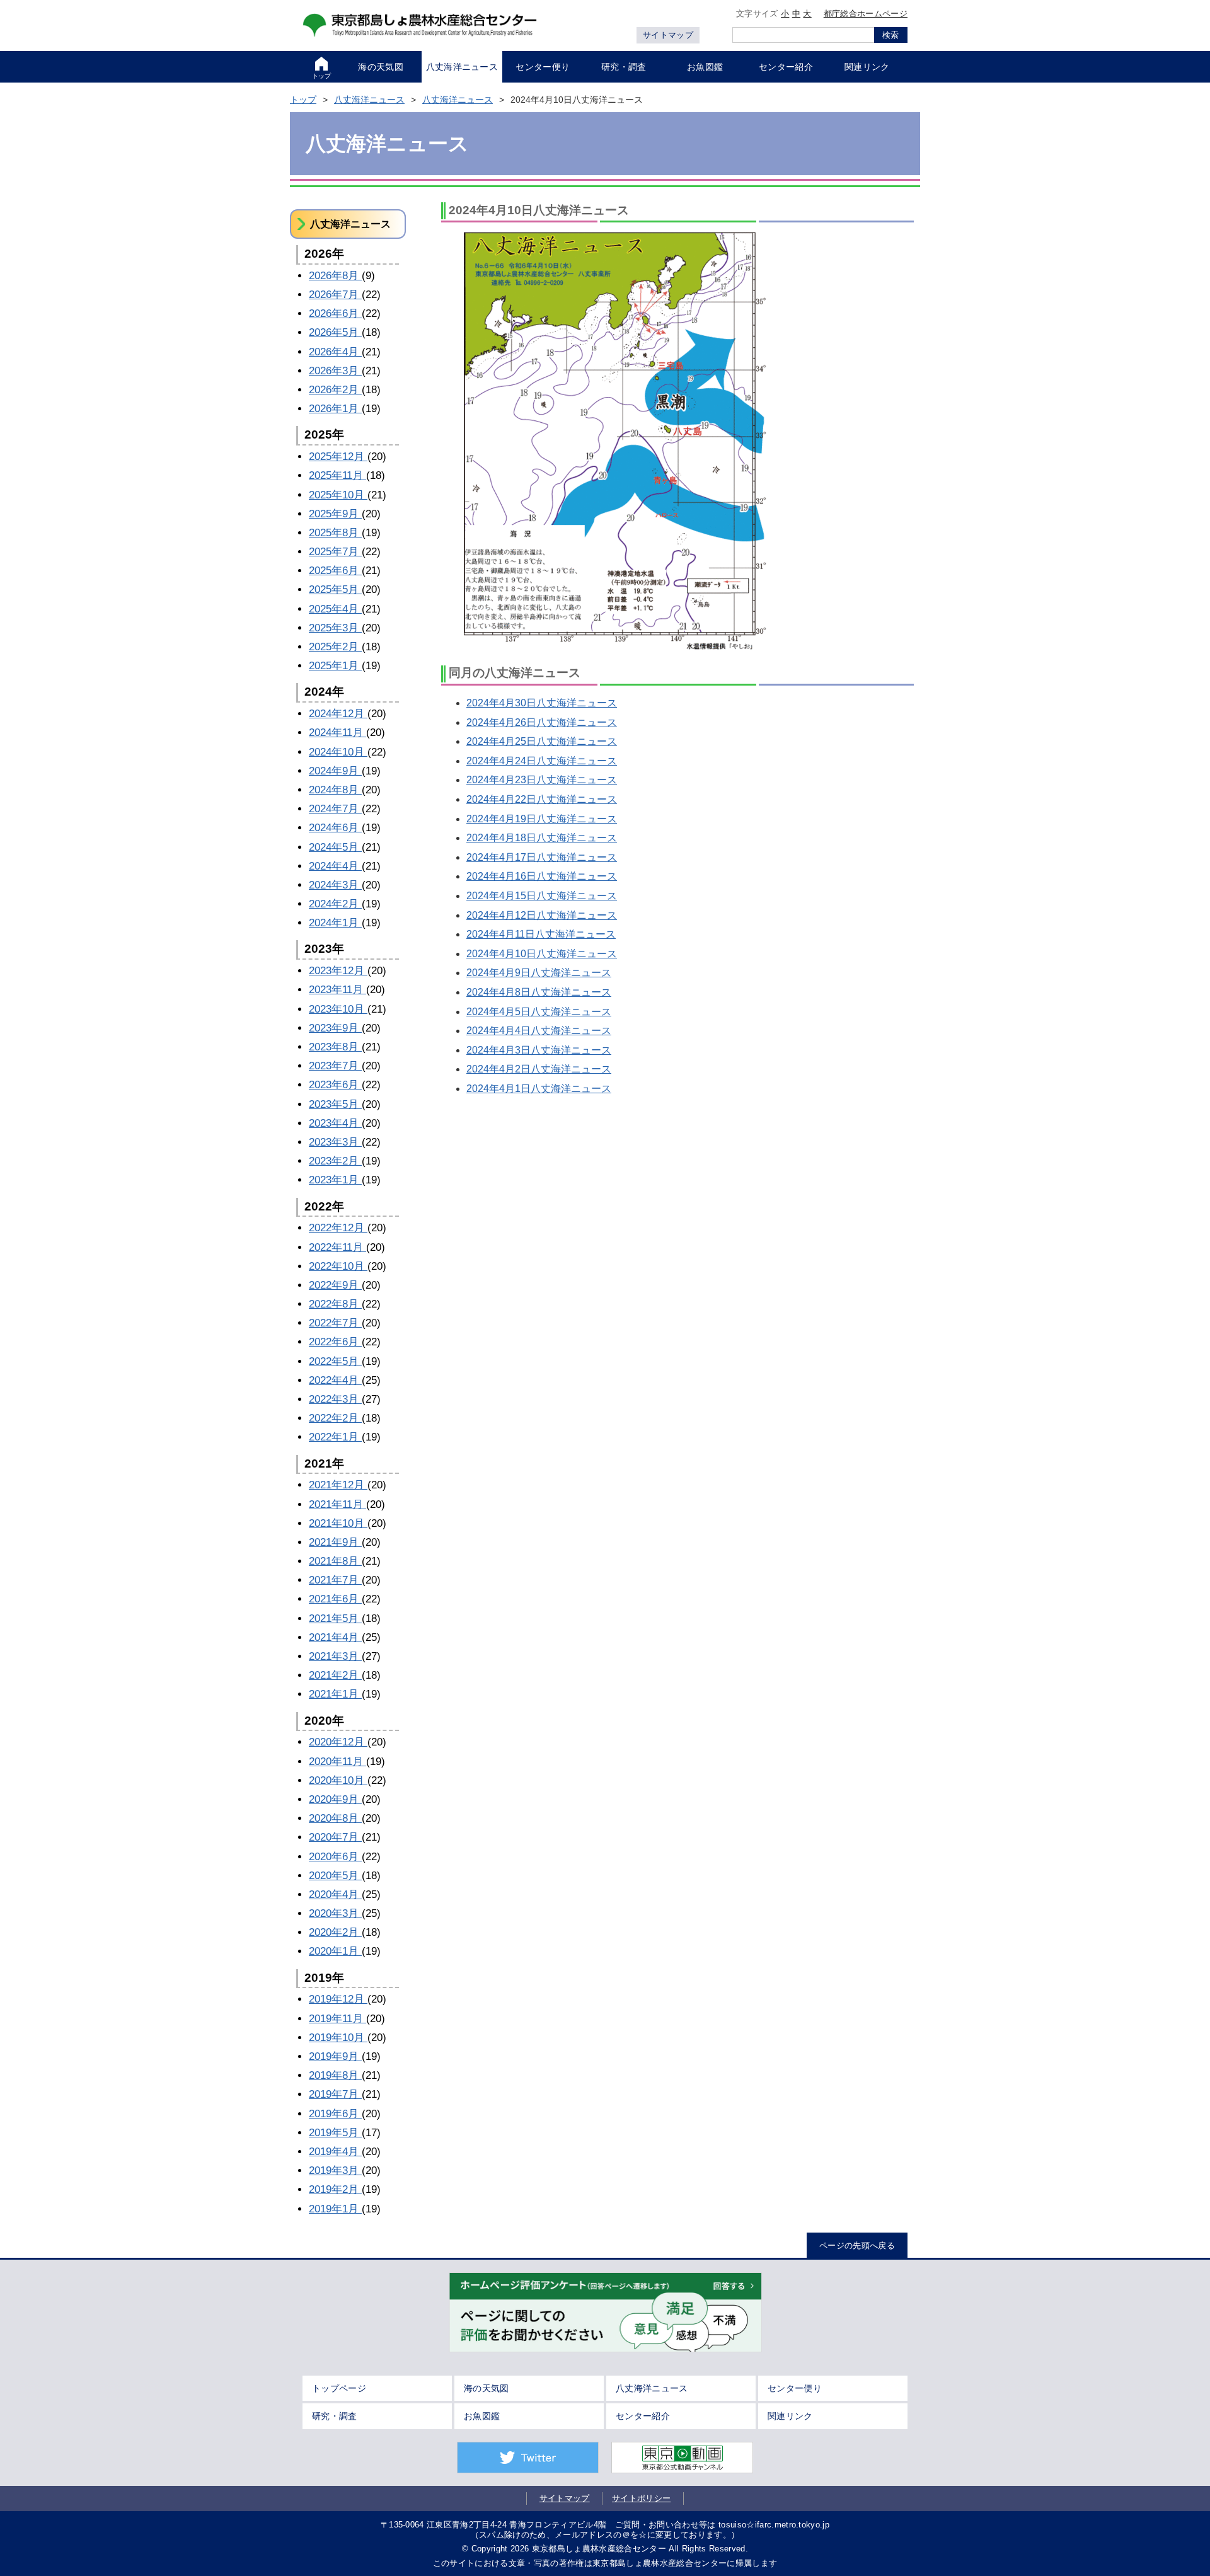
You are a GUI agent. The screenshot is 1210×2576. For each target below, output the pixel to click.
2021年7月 (335, 1580)
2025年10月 (338, 495)
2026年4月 (335, 352)
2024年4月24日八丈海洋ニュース (542, 761)
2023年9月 (335, 1028)
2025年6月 (335, 571)
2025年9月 (335, 514)
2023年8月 (335, 1047)
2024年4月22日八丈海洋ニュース (542, 799)
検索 (890, 35)
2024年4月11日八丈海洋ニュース (541, 934)
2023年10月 (338, 1009)
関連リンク (790, 2416)
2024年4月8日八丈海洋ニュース (539, 992)
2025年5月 (335, 589)
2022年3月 (335, 1399)
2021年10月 (338, 1523)
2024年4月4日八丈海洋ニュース (539, 1031)
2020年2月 (335, 1932)
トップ (303, 100)
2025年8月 (335, 533)
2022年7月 (335, 1323)
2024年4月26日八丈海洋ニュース (542, 722)
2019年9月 (335, 2056)
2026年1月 (335, 409)
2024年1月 (335, 923)
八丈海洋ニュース (369, 100)
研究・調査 (335, 2416)
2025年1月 (335, 666)
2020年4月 (335, 1895)
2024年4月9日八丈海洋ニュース (539, 973)
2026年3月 (335, 371)
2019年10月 (338, 2038)
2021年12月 (338, 1485)
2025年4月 (335, 609)
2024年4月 (335, 866)
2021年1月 (335, 1694)
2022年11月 (337, 1247)
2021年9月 (335, 1542)
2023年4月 (335, 1123)
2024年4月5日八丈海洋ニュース (539, 1012)
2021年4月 (335, 1637)
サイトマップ (668, 35)
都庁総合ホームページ (866, 14)
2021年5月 (335, 1619)
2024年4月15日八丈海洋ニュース (542, 896)
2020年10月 (338, 1780)
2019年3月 (335, 2171)
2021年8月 (335, 1561)
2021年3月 (335, 1656)
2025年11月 (337, 475)
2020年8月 (335, 1818)
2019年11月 (337, 2019)
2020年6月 (335, 1857)
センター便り (795, 2388)
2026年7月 (335, 295)
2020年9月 (335, 1799)
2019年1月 (335, 2209)
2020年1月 (335, 1951)
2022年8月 (335, 1304)
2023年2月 (335, 1161)
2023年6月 (335, 1085)
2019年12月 (338, 1999)
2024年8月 (335, 790)
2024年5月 (335, 847)
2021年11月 (337, 1504)
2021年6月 (335, 1599)
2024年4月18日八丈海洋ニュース (542, 838)
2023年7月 (335, 1066)
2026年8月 (335, 276)
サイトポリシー (641, 2498)
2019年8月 (335, 2075)
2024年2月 (335, 904)
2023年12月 (338, 971)
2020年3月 (335, 1913)
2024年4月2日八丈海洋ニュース (539, 1069)
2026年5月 (335, 332)
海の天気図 (487, 2388)
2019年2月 (335, 2189)
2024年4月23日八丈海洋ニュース (542, 780)
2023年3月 (335, 1142)
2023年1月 (335, 1180)
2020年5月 (335, 1876)
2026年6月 (335, 313)
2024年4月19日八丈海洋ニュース (542, 819)
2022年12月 (338, 1228)
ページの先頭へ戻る (857, 2245)
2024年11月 (337, 733)
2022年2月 (335, 1418)
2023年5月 (335, 1104)
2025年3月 (335, 628)
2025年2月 (335, 647)
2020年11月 (337, 1762)
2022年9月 (335, 1285)
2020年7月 (335, 1837)
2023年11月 (337, 990)
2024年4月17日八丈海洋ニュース (542, 857)
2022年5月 (335, 1361)
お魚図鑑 (482, 2416)
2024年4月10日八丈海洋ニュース (542, 954)
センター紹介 (643, 2416)
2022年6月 (335, 1342)
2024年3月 (335, 885)
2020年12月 (338, 1742)
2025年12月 (338, 457)
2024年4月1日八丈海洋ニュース (539, 1089)
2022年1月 (335, 1437)
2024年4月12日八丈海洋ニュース (542, 915)
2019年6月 (335, 2114)
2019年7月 (335, 2094)
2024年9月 (335, 771)
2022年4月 (335, 1380)
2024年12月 (338, 714)
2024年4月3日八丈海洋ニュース (539, 1050)
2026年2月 (335, 390)
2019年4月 (335, 2152)
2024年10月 (338, 752)
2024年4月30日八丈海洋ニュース (542, 703)
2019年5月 (335, 2133)
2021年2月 (335, 1675)
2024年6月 (335, 828)
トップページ (339, 2388)
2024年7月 (335, 809)
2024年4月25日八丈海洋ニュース (542, 741)
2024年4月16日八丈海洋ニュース (542, 876)
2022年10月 (338, 1266)
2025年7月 (335, 552)
